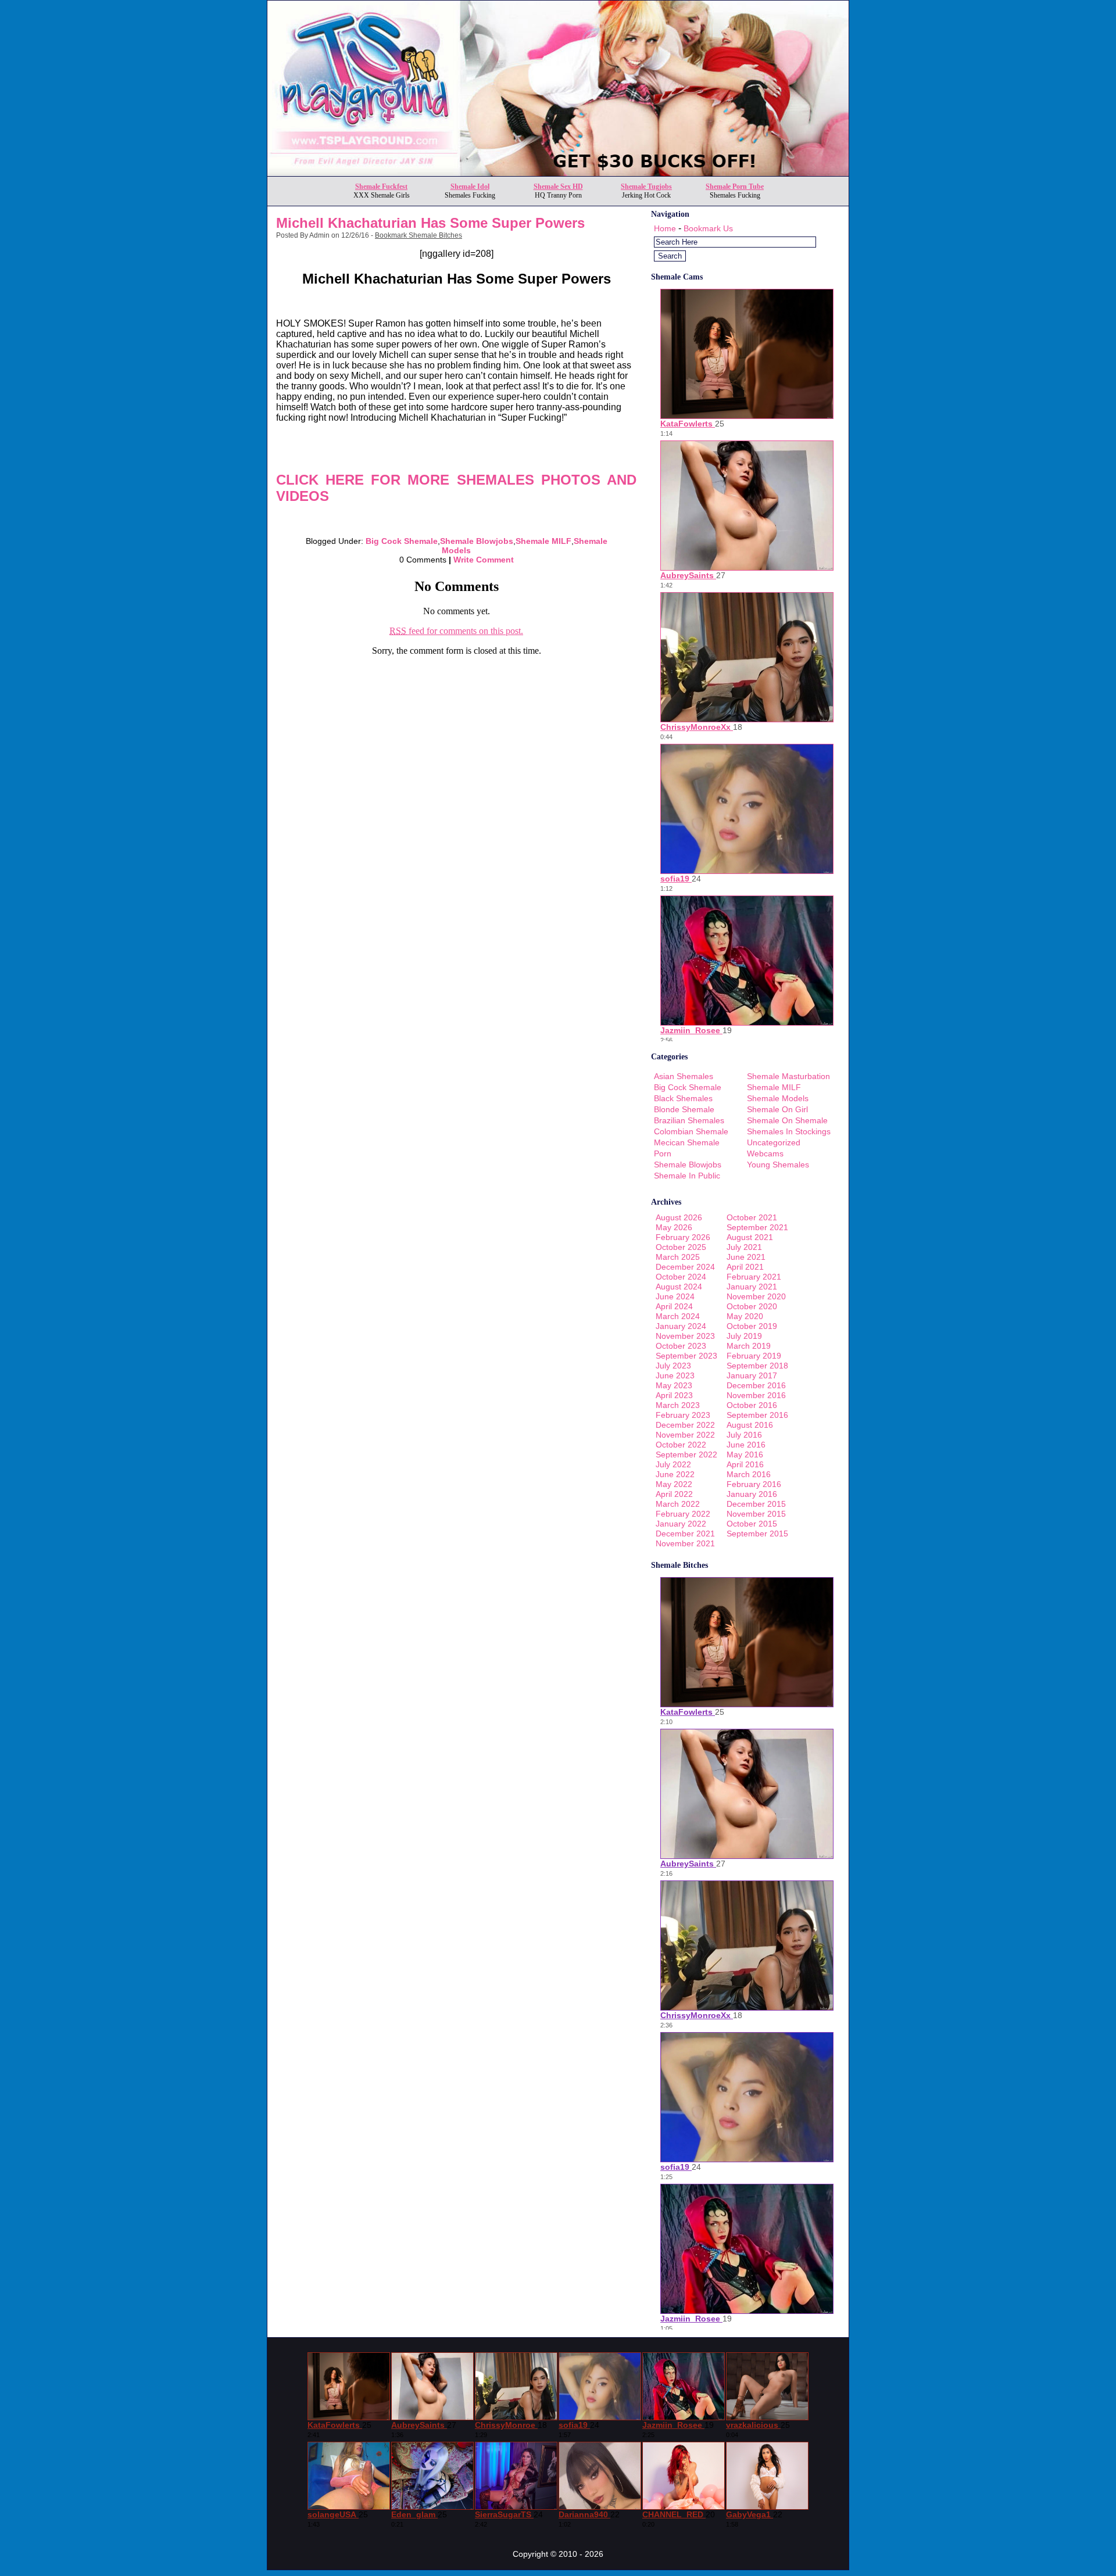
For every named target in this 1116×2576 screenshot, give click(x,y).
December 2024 (685, 1267)
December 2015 (756, 1504)
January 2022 (681, 1524)
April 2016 (745, 1464)
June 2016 (746, 1445)
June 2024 (675, 1296)
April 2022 (674, 1494)
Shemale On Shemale (787, 1120)
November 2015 (756, 1514)
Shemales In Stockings (789, 1131)
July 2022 (673, 1464)
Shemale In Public (687, 1176)
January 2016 (752, 1494)
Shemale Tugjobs (646, 187)
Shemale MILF (543, 541)
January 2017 (752, 1375)
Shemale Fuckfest (381, 187)
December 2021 (685, 1534)
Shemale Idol (470, 187)
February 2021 (754, 1277)
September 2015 (757, 1534)
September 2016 (757, 1415)
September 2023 (686, 1356)
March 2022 (678, 1504)
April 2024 (674, 1306)
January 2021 (752, 1287)
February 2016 (754, 1484)
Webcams (765, 1153)
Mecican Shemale (687, 1142)
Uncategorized (774, 1142)
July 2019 (744, 1336)
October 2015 (752, 1524)
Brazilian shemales (689, 1120)
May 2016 (745, 1454)
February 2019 (754, 1356)
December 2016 (756, 1385)
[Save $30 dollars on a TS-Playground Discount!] (558, 173)
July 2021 (744, 1247)
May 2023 (674, 1385)
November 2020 (756, 1296)
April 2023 (674, 1395)
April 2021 (745, 1267)
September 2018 (757, 1366)
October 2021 (752, 1217)
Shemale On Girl (777, 1109)
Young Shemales (778, 1165)
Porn (663, 1153)
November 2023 (685, 1336)
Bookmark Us (708, 228)
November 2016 (756, 1395)
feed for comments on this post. (456, 631)
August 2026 (679, 1217)
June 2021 (746, 1257)
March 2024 (678, 1316)
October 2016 (752, 1405)
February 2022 (683, 1514)
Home (665, 228)
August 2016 (750, 1425)
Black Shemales (683, 1098)
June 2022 (675, 1474)
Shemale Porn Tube (735, 187)
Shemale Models (778, 1098)
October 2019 (752, 1326)
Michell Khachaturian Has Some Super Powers (430, 223)
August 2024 (679, 1287)
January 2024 (681, 1326)
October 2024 (681, 1277)
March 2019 (749, 1346)
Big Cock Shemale (402, 541)
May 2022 (674, 1484)
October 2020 (752, 1306)
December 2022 (685, 1425)
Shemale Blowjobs (477, 541)
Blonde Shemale (684, 1109)
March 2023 (678, 1405)
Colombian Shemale (691, 1131)
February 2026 (683, 1237)
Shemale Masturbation (788, 1076)
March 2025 (678, 1257)
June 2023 (675, 1375)
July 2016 (744, 1435)
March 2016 (749, 1474)
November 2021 (685, 1543)
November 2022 (685, 1435)
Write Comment (484, 560)
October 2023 (681, 1346)
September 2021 (757, 1227)
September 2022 (686, 1454)
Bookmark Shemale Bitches (419, 235)
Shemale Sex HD (558, 187)
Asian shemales (684, 1076)
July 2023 (673, 1366)
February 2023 (683, 1415)
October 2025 (681, 1247)
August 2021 (750, 1237)
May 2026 (674, 1227)
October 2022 (681, 1445)
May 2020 (745, 1316)
